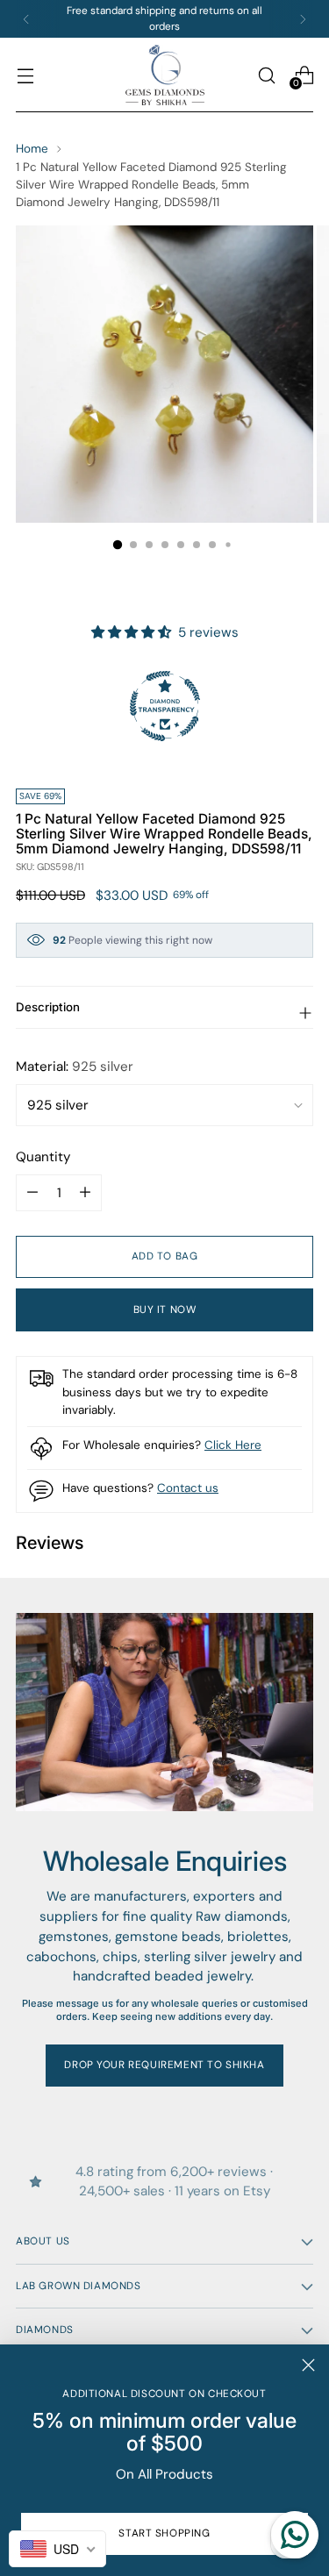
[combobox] (57, 2549)
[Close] (308, 2365)
